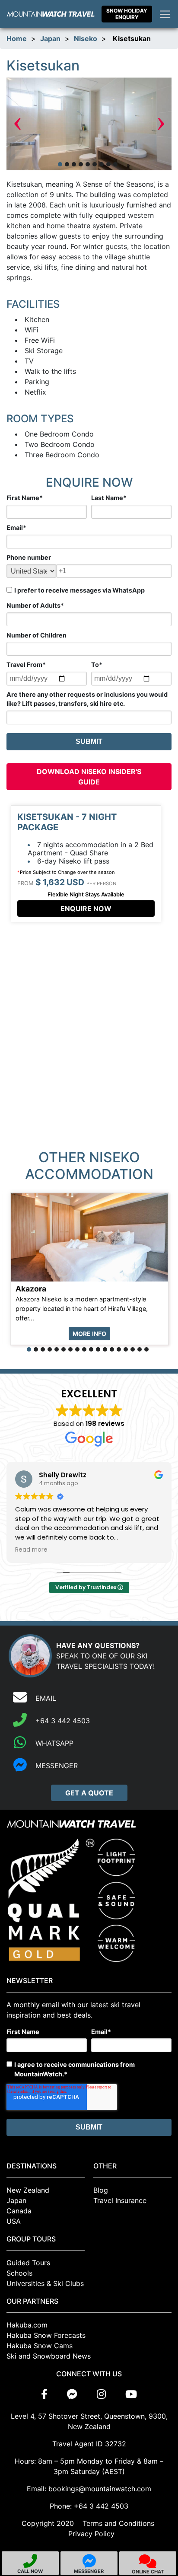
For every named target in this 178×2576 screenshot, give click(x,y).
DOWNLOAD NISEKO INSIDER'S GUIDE (89, 777)
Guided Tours (28, 2263)
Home (17, 38)
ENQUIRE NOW (86, 909)
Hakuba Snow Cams (40, 2346)
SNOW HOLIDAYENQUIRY (127, 14)
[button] (60, 164)
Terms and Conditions (118, 2523)
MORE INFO (89, 1334)
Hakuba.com (27, 2325)
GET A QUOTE (89, 1793)
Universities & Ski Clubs (45, 2283)
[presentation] (17, 124)
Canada (19, 2211)
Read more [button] (31, 1550)
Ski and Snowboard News (49, 2356)
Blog (101, 2190)
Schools (19, 2273)
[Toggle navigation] (165, 14)
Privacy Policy (91, 2534)
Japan (50, 38)
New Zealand (28, 2190)
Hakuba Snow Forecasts (46, 2335)
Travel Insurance (120, 2200)
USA (14, 2221)
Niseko (86, 38)
